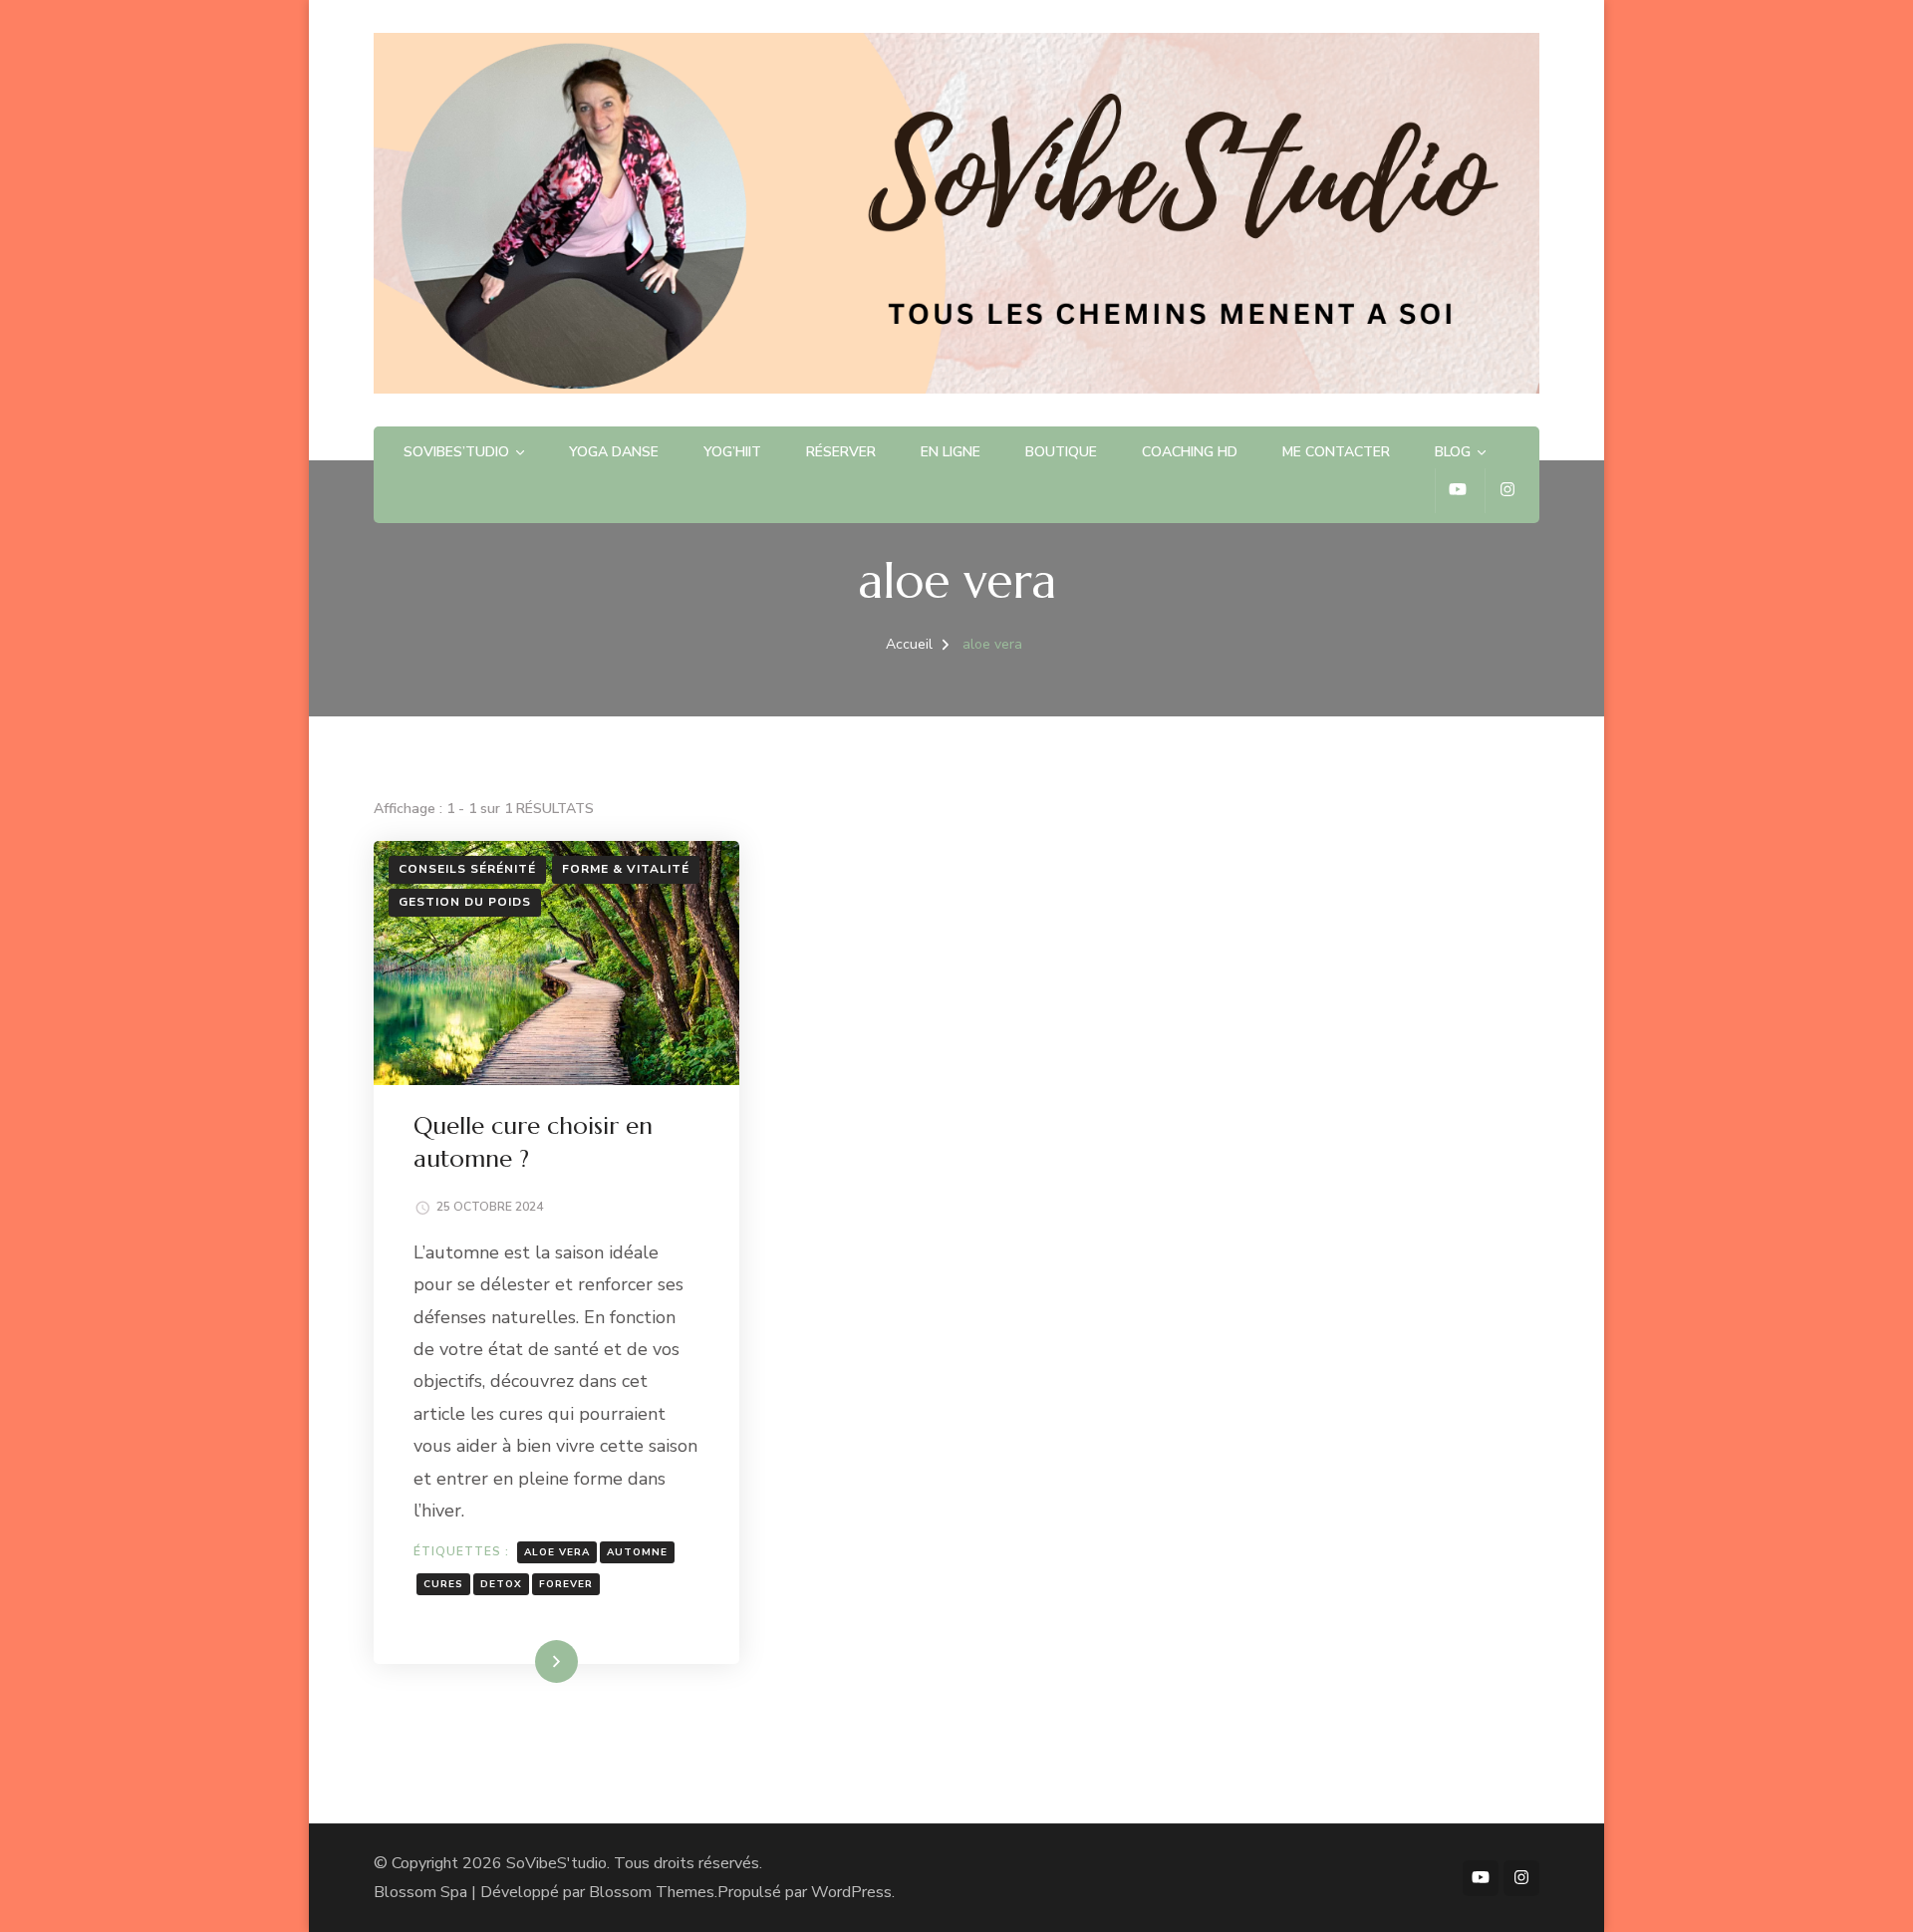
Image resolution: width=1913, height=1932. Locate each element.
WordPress (851, 1892)
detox (501, 1584)
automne (637, 1552)
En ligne (951, 452)
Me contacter (1336, 452)
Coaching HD (1190, 452)
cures (443, 1584)
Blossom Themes (652, 1892)
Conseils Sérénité (467, 869)
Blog (1453, 452)
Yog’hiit (732, 452)
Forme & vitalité (626, 869)
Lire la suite (522, 1661)
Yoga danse (614, 452)
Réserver (841, 452)
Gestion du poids (465, 902)
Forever (566, 1584)
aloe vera (557, 1552)
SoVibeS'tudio (556, 1863)
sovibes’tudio (456, 452)
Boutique (1061, 452)
